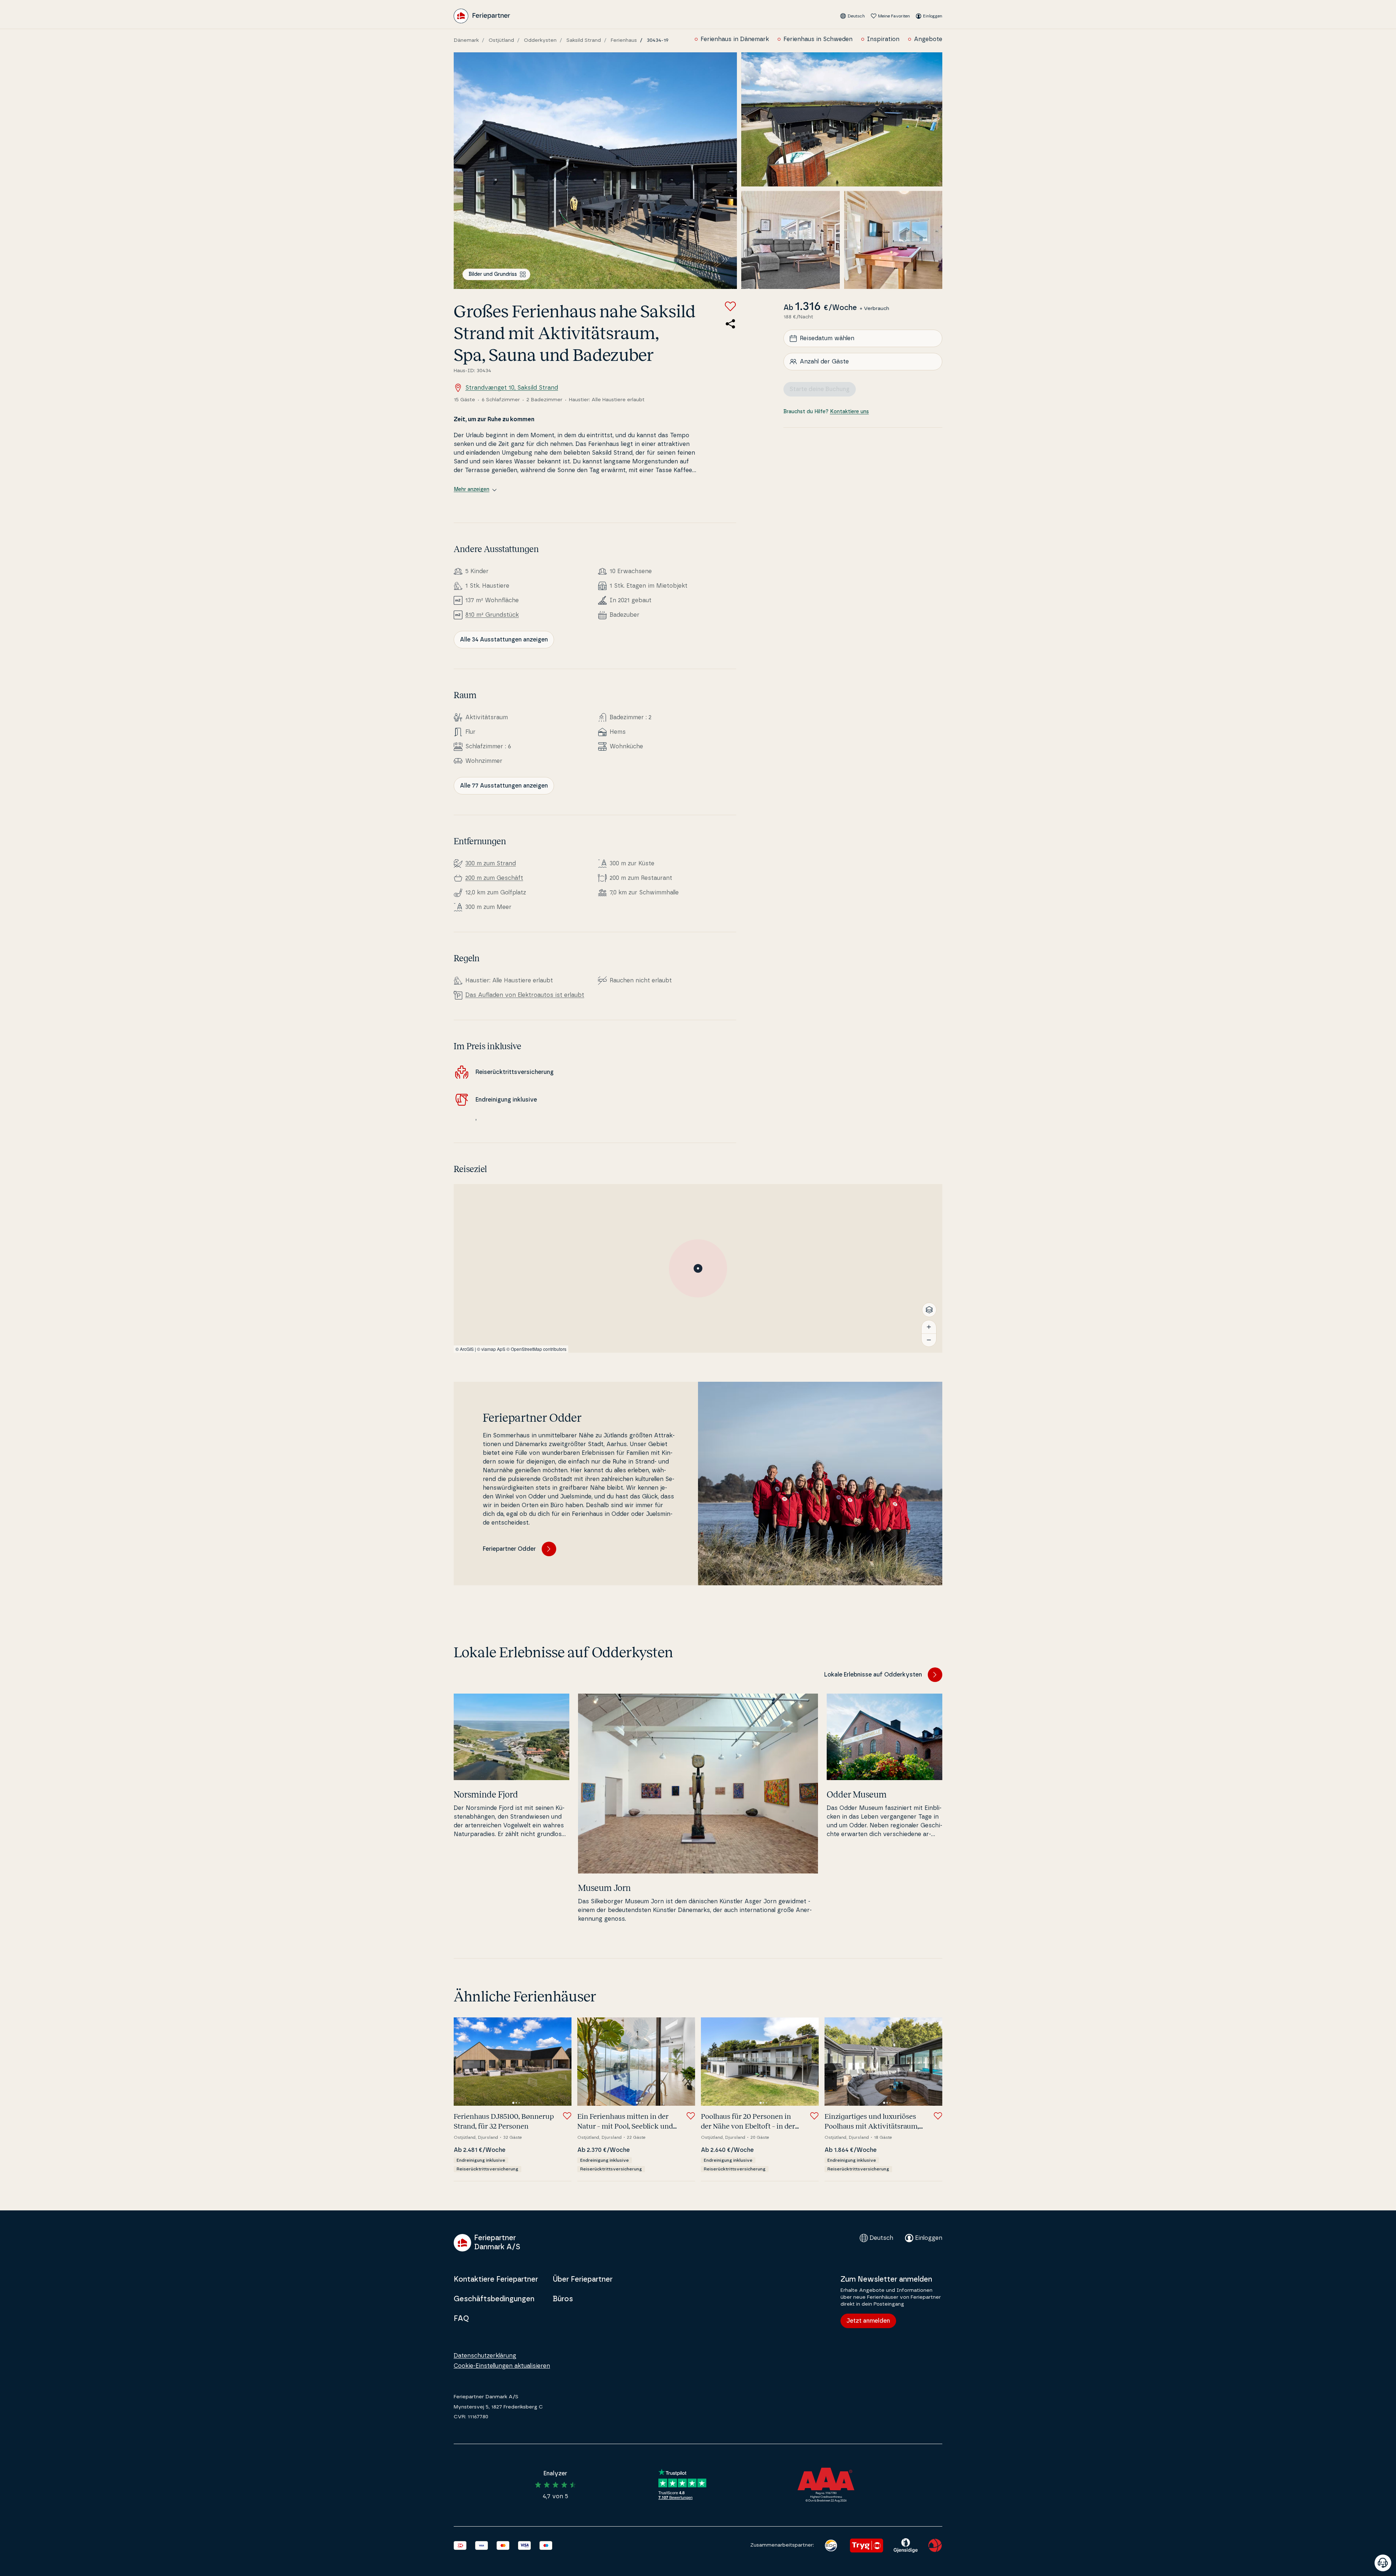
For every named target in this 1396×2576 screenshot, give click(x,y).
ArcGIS (467, 1349)
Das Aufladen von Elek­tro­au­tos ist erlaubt (525, 995)
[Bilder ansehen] (595, 171)
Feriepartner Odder (509, 1549)
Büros (563, 2299)
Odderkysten (540, 40)
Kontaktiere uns (849, 412)
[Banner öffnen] (1383, 2563)
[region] (698, 1268)
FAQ (461, 2319)
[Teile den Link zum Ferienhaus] (730, 324)
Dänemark (466, 40)
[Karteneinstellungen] (929, 1310)
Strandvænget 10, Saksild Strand (512, 388)
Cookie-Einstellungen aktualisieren (502, 2366)
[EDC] (831, 2545)
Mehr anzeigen (472, 490)
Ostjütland (501, 40)
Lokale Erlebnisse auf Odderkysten (873, 1675)
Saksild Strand (584, 40)
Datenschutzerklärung (485, 2356)
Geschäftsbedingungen (494, 2299)
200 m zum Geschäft (494, 878)
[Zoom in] (929, 1327)
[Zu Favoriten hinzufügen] (730, 306)
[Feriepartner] (482, 16)
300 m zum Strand (491, 864)
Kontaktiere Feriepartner (496, 2279)
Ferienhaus (624, 40)
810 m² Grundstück (492, 615)
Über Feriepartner (583, 2279)
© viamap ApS (491, 1349)
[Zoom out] (929, 1340)
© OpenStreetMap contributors (536, 1349)
